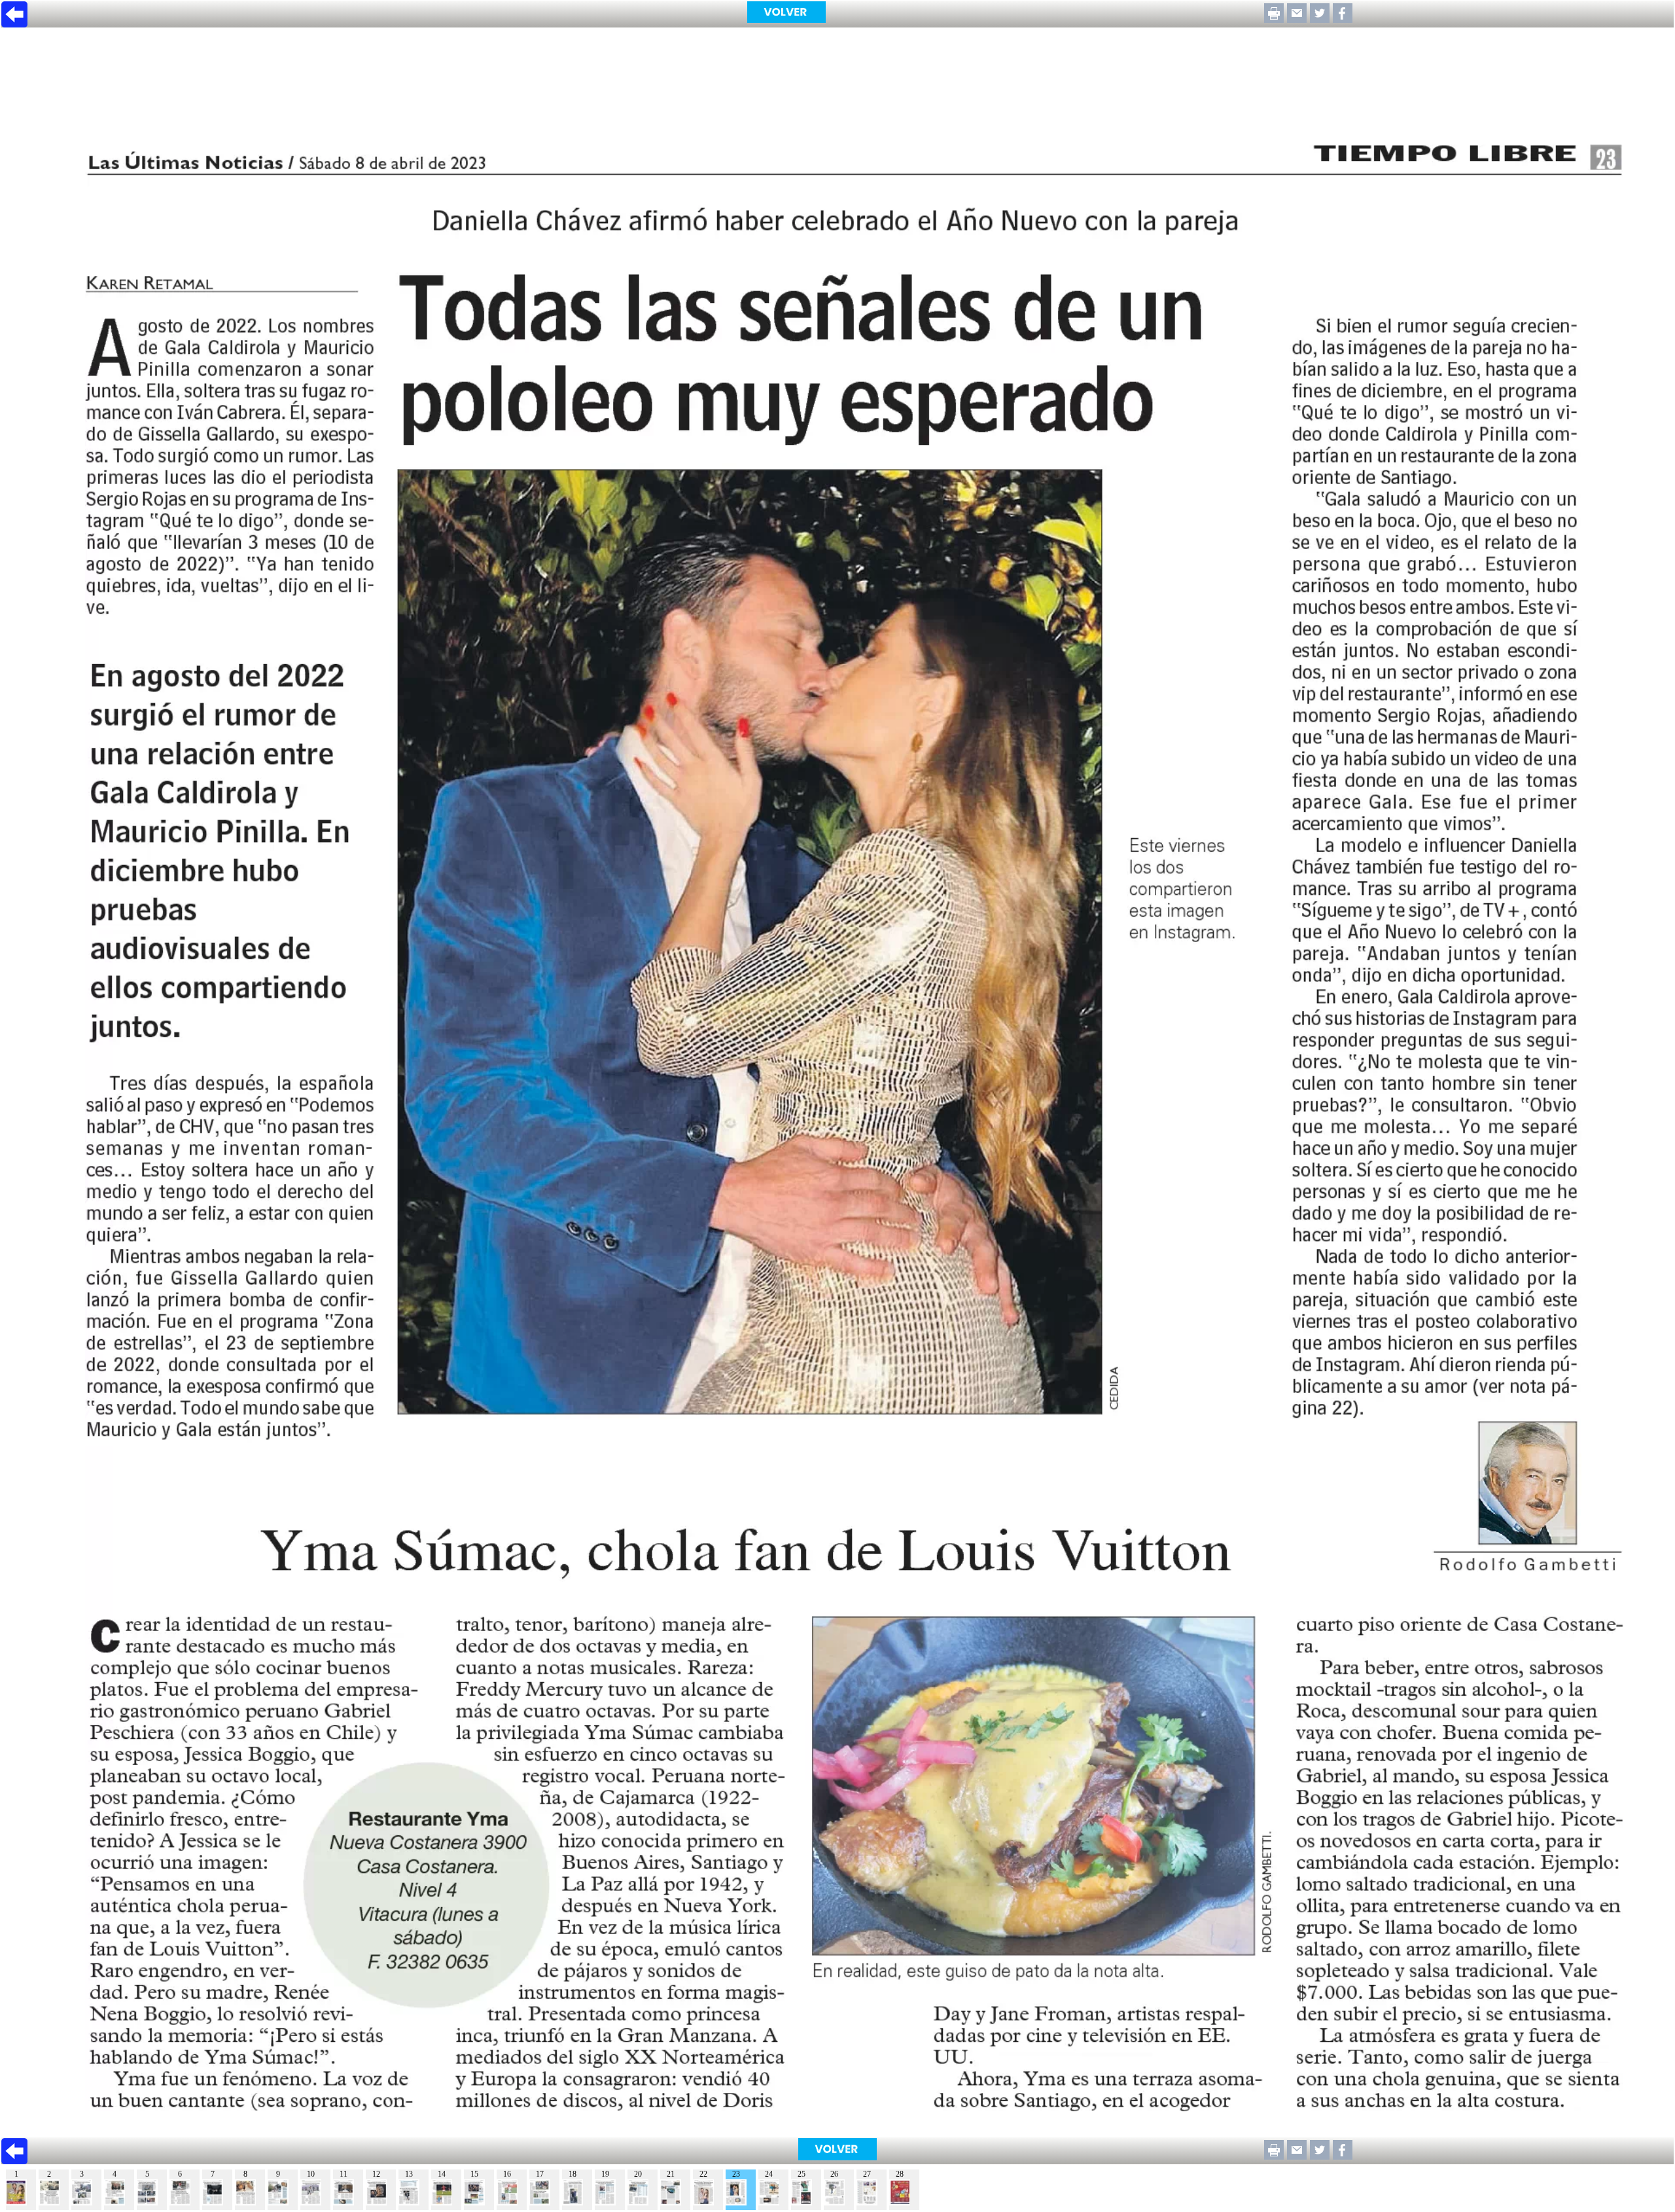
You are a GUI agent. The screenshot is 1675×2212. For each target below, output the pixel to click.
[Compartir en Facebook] (1343, 19)
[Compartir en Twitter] (1320, 19)
